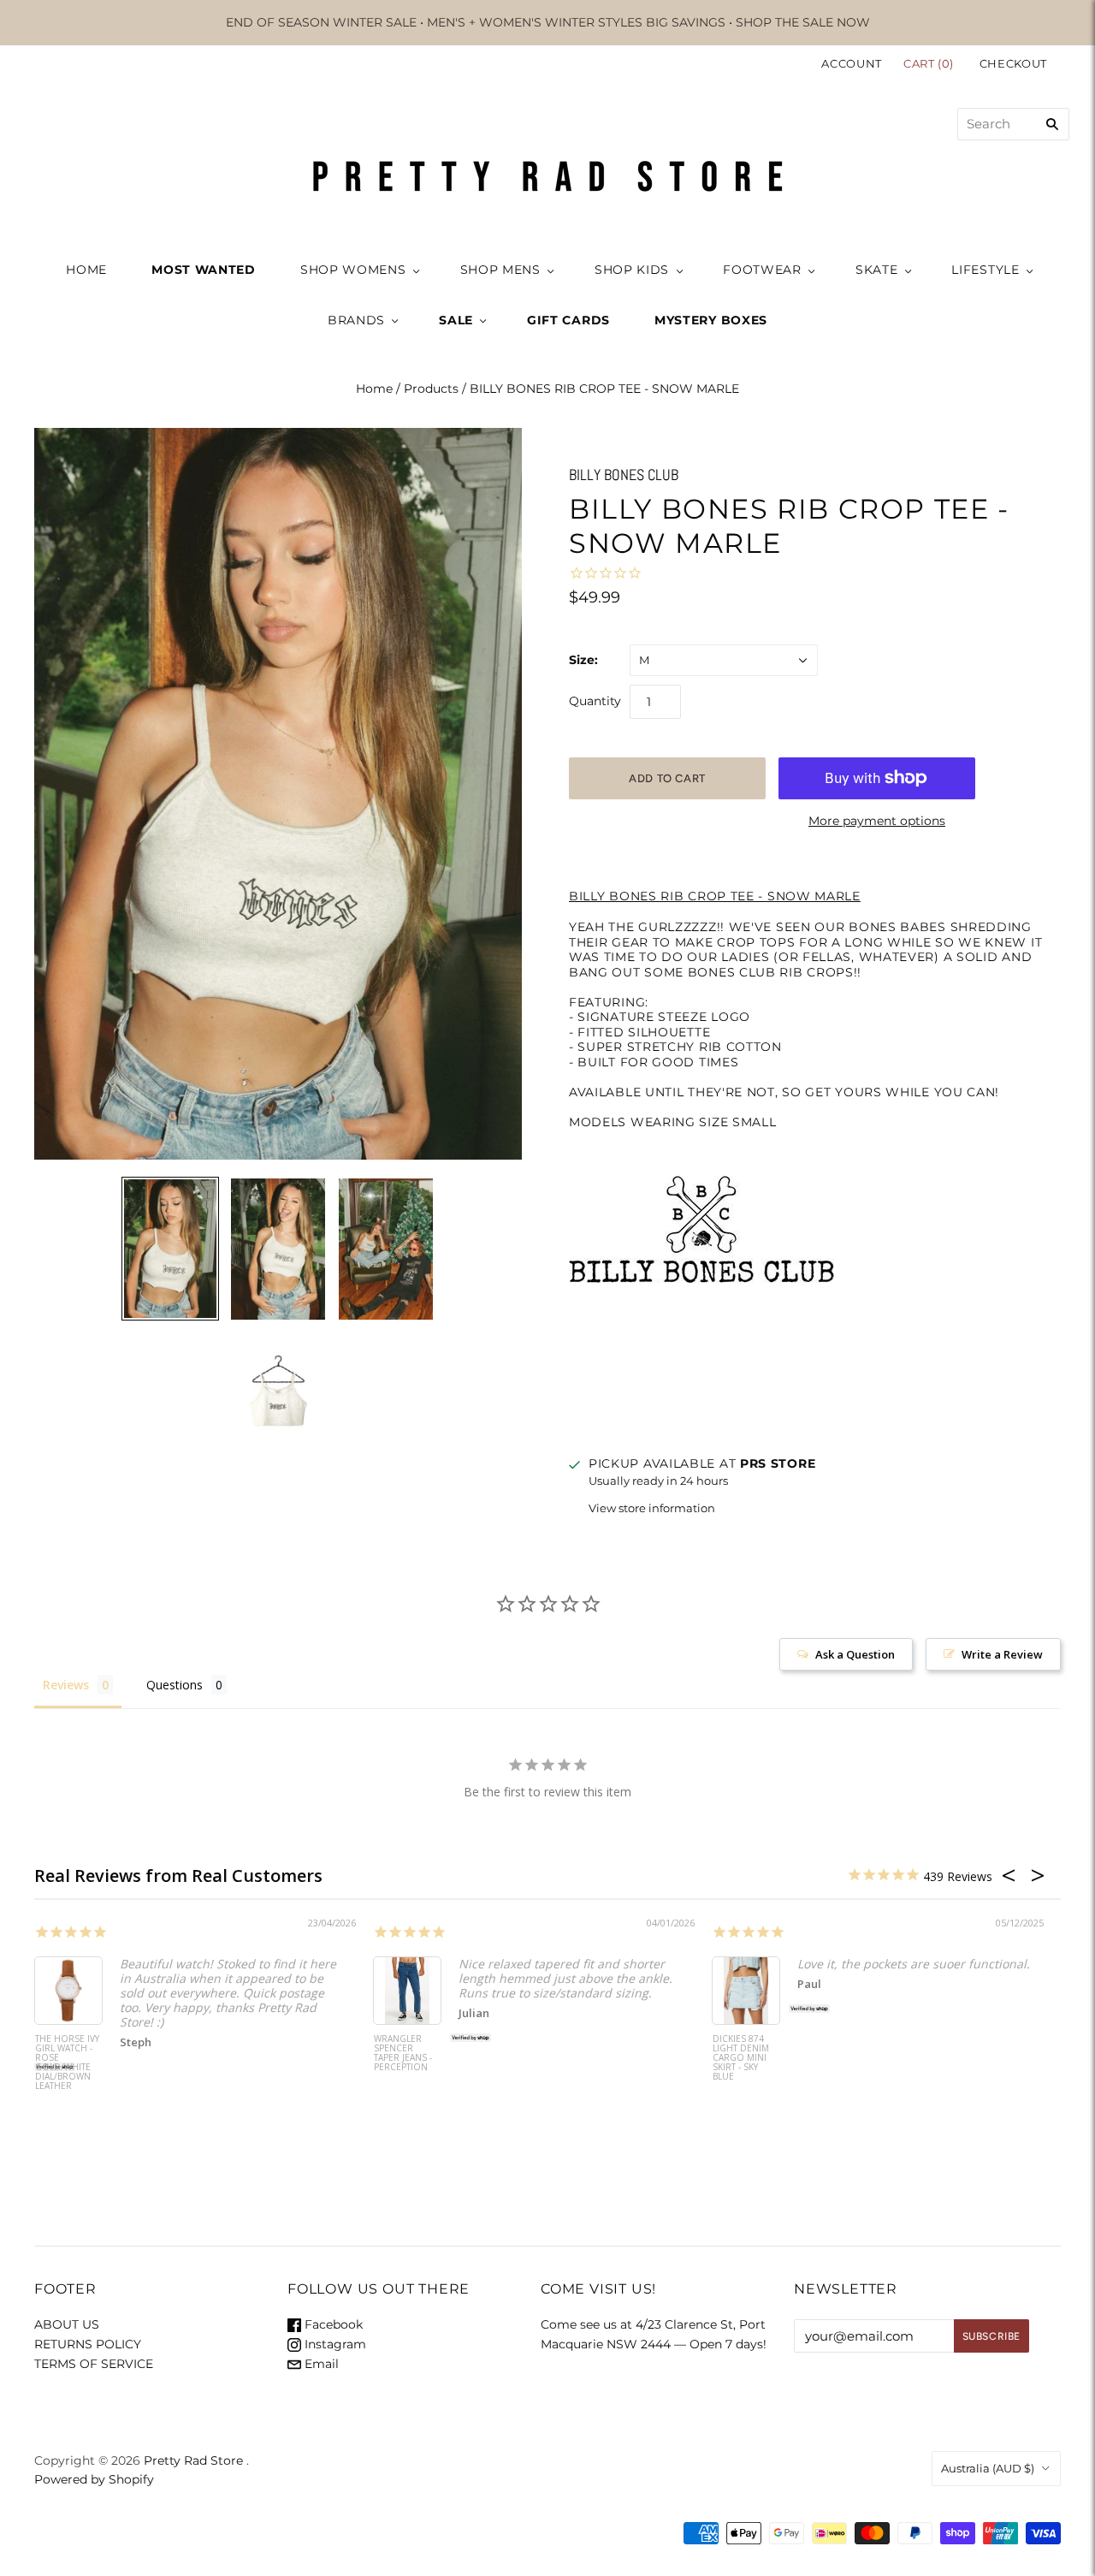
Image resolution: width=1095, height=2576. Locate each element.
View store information (652, 1508)
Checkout (1013, 63)
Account (852, 63)
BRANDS (356, 320)
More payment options (877, 821)
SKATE (877, 270)
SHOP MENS (500, 270)
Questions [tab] (175, 1685)
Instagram (334, 2344)
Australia (988, 2468)
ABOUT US (67, 2324)
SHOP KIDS (632, 270)
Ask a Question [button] (855, 1654)
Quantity (595, 701)
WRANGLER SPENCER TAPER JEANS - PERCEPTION (403, 2054)
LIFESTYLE (985, 270)
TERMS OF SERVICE (94, 2364)
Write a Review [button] (1002, 1654)
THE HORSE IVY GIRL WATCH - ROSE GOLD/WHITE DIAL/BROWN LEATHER (67, 2063)
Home (374, 389)
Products (431, 389)
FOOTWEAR (762, 270)
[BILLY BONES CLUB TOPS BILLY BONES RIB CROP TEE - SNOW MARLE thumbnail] (170, 1249)
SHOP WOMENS (353, 270)
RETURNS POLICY (88, 2344)
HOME (86, 270)
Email (320, 2364)
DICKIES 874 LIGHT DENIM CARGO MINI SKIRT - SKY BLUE (741, 2058)
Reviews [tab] (66, 1685)
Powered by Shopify (94, 2479)
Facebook (332, 2324)
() (930, 63)
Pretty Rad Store (193, 2460)
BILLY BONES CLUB (624, 475)
